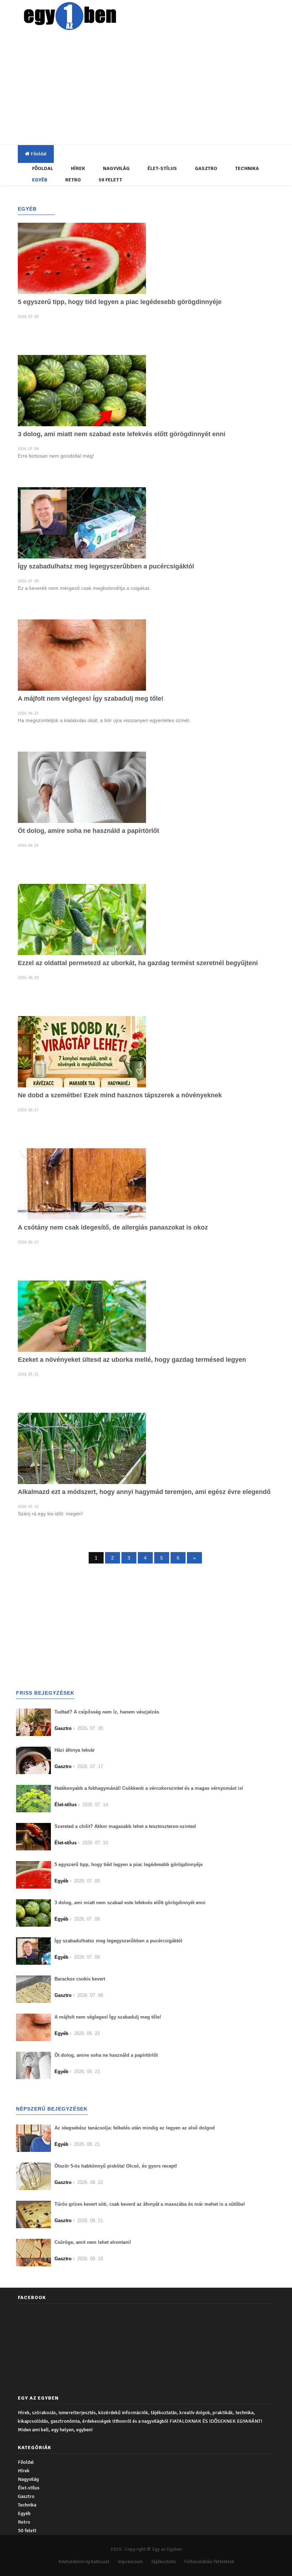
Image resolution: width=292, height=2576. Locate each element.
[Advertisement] (155, 89)
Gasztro (206, 168)
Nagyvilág (116, 168)
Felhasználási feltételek (209, 2562)
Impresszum (130, 2562)
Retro (73, 180)
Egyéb (40, 180)
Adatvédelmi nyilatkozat (84, 2562)
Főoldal (38, 154)
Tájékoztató (163, 2562)
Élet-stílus (162, 168)
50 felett (110, 180)
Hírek (78, 168)
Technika (247, 168)
